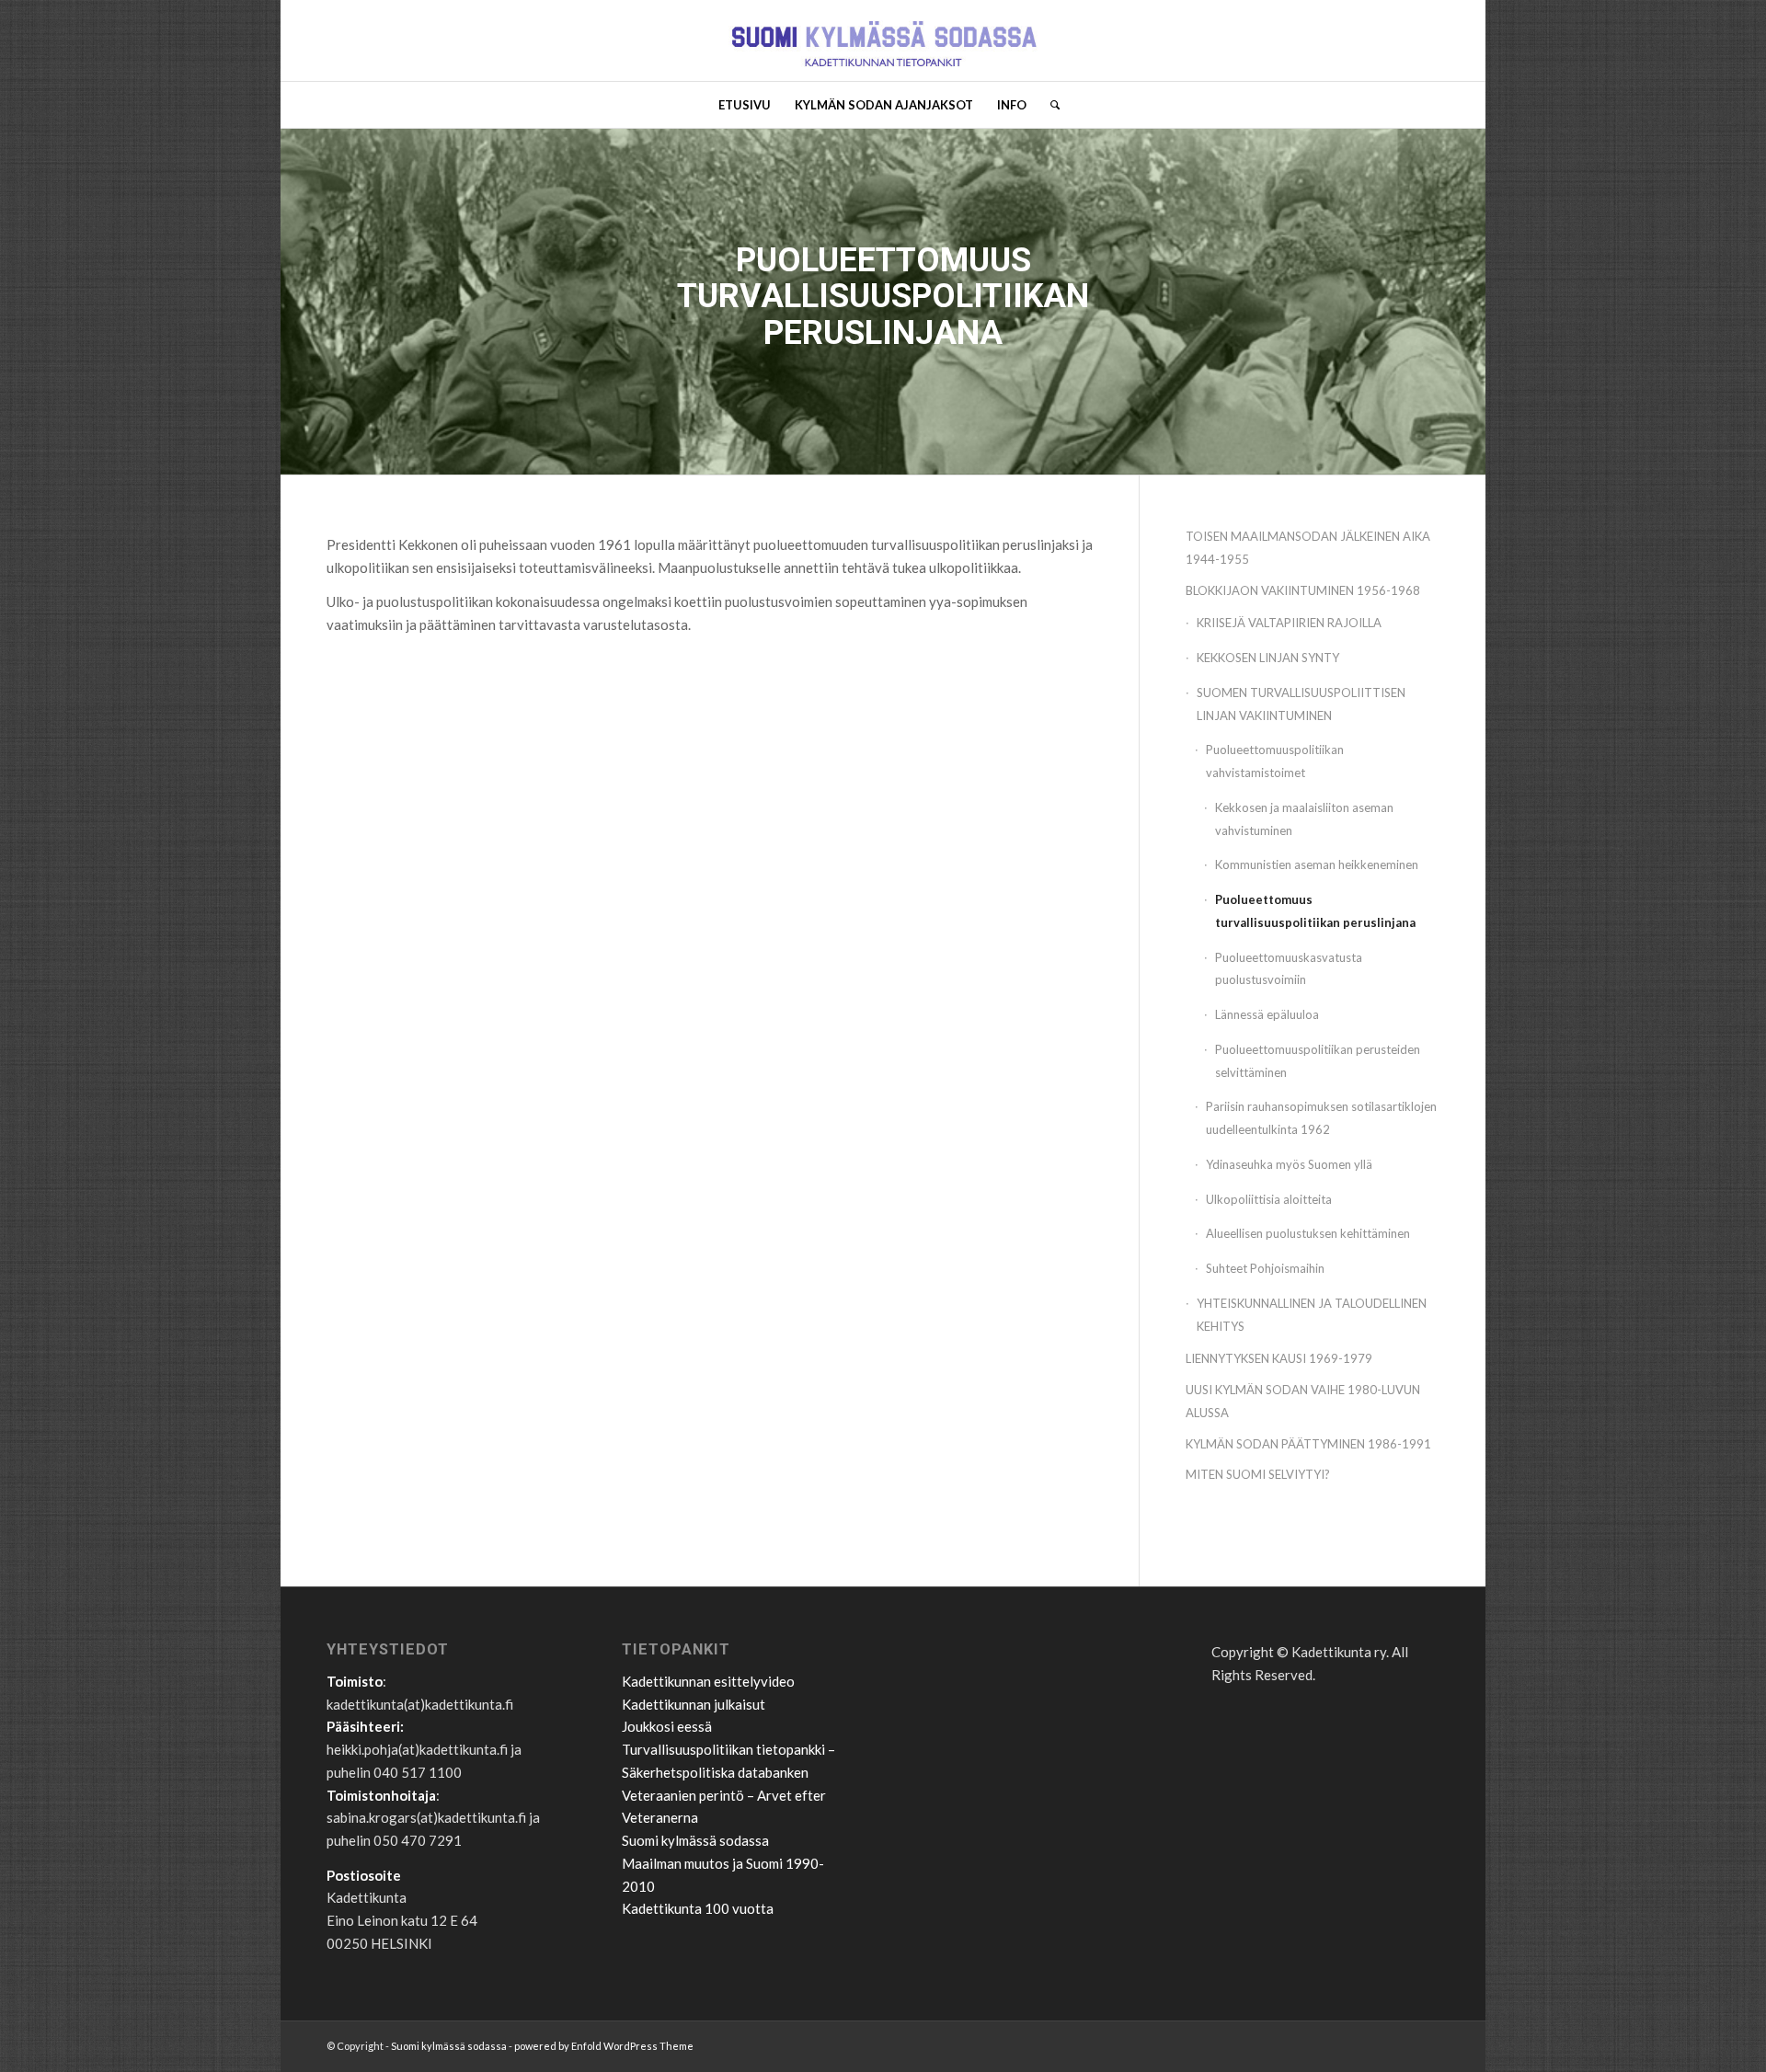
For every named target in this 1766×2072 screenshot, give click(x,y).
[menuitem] (745, 105)
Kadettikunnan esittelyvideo (708, 1681)
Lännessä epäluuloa (1267, 1014)
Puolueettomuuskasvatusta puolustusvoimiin (1289, 969)
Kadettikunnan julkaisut (694, 1704)
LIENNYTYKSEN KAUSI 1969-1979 (1279, 1358)
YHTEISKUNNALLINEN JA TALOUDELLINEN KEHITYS (1312, 1315)
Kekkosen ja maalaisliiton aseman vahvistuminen (1304, 819)
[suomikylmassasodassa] (883, 40)
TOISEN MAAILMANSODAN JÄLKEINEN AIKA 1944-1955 (1308, 548)
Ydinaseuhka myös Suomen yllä (1289, 1164)
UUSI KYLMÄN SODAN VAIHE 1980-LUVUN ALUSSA (1303, 1401)
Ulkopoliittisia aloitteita (1269, 1199)
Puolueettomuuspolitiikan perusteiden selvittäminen (1318, 1061)
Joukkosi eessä (667, 1726)
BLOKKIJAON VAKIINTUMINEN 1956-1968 (1303, 590)
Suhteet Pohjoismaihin (1265, 1268)
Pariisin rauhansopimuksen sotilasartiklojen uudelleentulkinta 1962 (1321, 1118)
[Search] (1049, 105)
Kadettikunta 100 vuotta (698, 1908)
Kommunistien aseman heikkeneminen (1317, 864)
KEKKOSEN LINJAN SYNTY (1268, 658)
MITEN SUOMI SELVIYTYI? (1258, 1474)
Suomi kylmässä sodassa (695, 1840)
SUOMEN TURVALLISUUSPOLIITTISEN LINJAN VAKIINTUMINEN (1301, 704)
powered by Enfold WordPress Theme (604, 2046)
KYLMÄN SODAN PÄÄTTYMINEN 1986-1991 (1308, 1444)
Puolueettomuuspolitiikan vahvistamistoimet (1275, 761)
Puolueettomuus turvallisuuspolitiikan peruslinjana (1315, 911)
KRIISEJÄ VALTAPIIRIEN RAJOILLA (1289, 623)
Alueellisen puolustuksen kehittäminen (1308, 1233)
